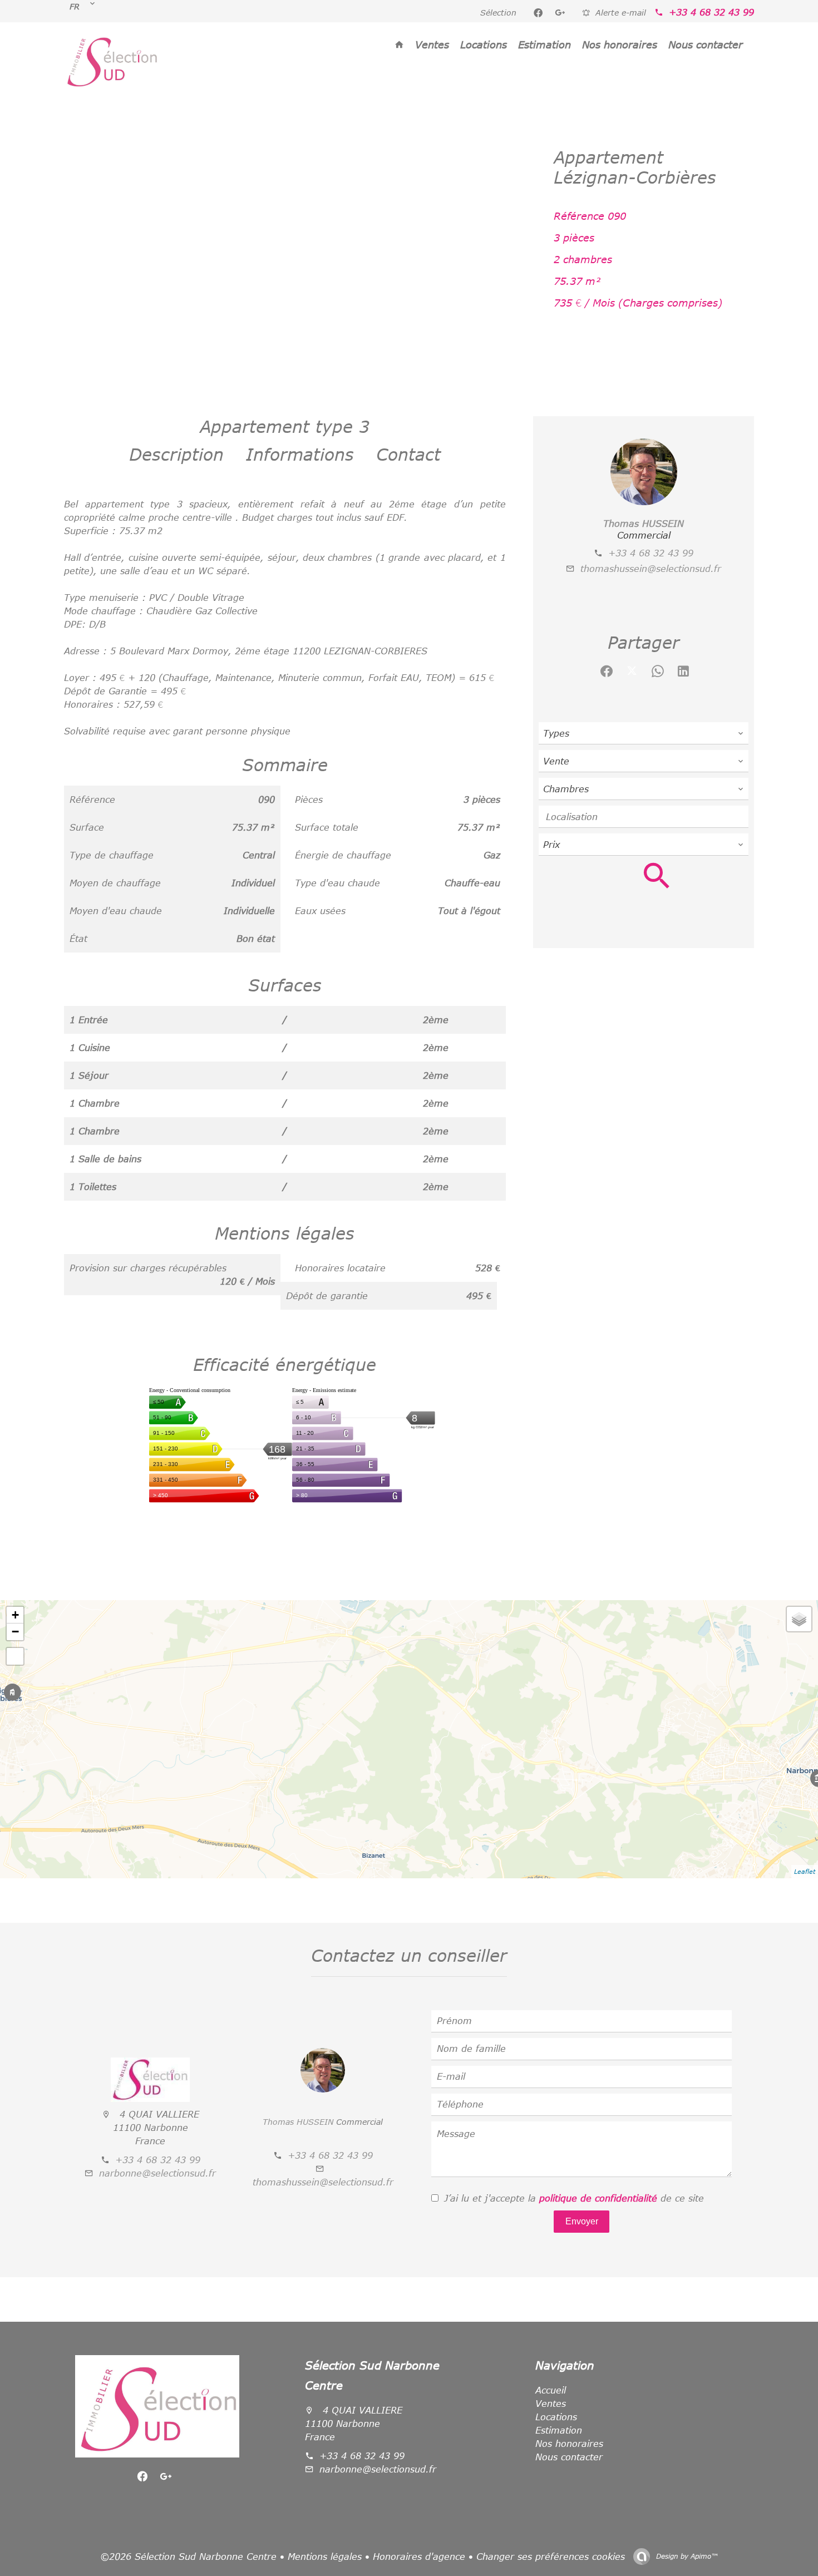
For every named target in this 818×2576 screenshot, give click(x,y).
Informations (300, 454)
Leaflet (805, 1871)
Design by (686, 2556)
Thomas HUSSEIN (644, 524)
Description (176, 454)
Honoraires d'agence (419, 2557)
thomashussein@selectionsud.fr (651, 569)
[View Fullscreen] (15, 1656)
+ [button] (15, 1615)
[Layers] (799, 1619)
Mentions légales (325, 2557)
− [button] (15, 1632)
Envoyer (582, 2221)
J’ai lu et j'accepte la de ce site (574, 2198)
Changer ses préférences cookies (551, 2557)
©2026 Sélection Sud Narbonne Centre (188, 2557)
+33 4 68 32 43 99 (711, 12)
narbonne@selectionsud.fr (157, 2173)
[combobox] (644, 733)
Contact (408, 454)
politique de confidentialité (598, 2198)
